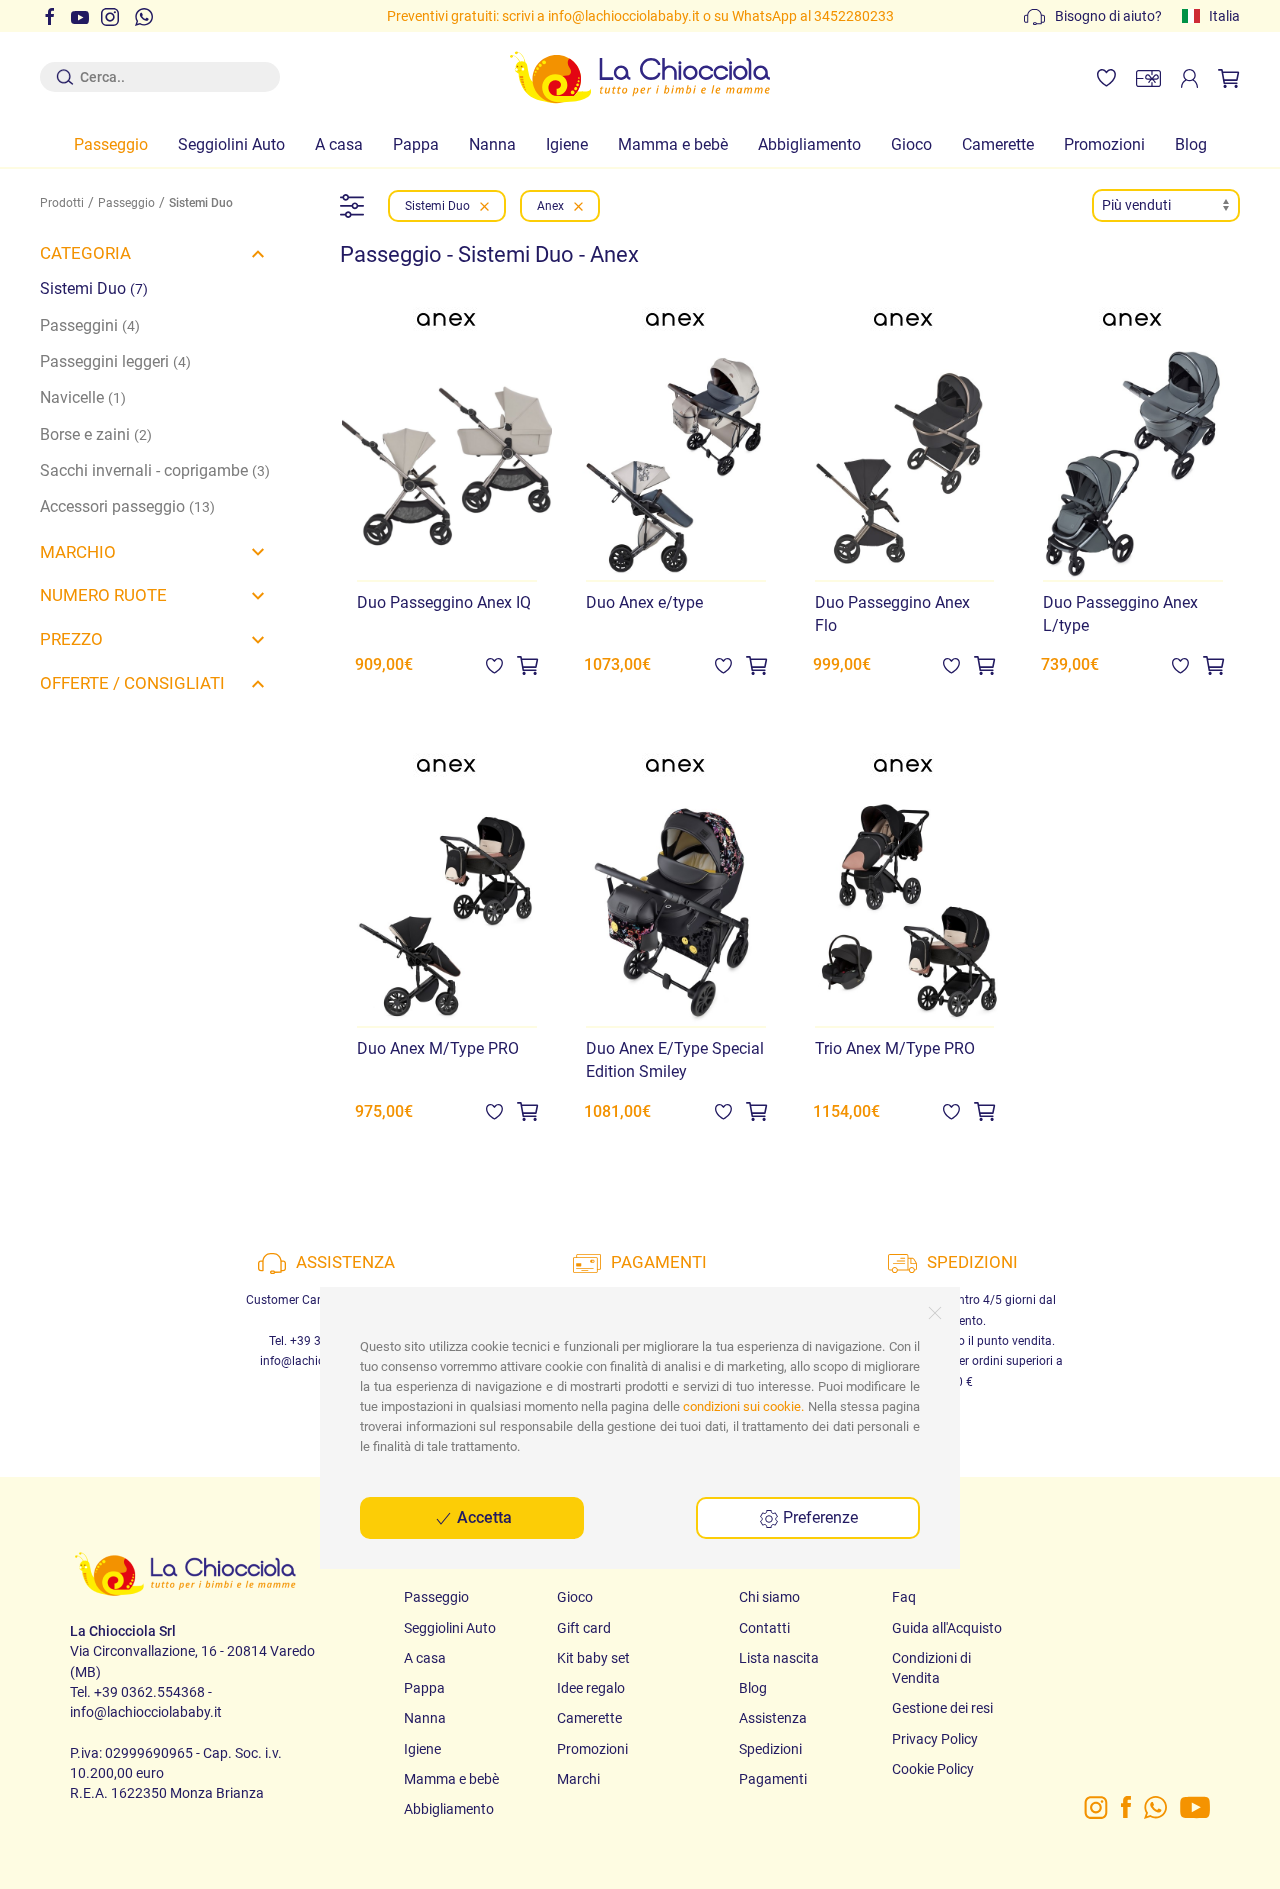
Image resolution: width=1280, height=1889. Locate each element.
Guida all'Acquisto (947, 1628)
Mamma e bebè (673, 145)
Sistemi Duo (94, 289)
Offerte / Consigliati (132, 683)
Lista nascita (779, 1658)
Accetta (482, 1518)
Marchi (578, 1779)
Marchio (78, 552)
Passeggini (90, 326)
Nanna (492, 145)
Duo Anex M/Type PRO (438, 1049)
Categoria (85, 253)
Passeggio (111, 145)
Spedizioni (770, 1749)
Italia (1224, 16)
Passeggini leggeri (115, 362)
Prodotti (62, 203)
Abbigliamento (809, 145)
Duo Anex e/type (644, 603)
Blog (1191, 145)
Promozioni (1104, 145)
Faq (904, 1597)
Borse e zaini (96, 435)
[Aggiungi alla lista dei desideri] (494, 665)
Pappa (416, 145)
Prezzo (71, 639)
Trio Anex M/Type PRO (895, 1049)
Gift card (584, 1628)
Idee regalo (591, 1688)
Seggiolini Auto (231, 145)
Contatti (764, 1628)
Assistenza (773, 1718)
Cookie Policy (933, 1769)
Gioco (911, 145)
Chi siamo (769, 1597)
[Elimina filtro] (484, 206)
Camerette (998, 145)
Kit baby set (593, 1658)
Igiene (567, 145)
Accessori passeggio (127, 507)
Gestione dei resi (942, 1708)
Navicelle (83, 398)
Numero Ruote (103, 595)
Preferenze (818, 1518)
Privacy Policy (935, 1739)
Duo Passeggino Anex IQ (444, 603)
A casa (339, 145)
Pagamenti (773, 1779)
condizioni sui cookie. (743, 1406)
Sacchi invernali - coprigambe (155, 471)
